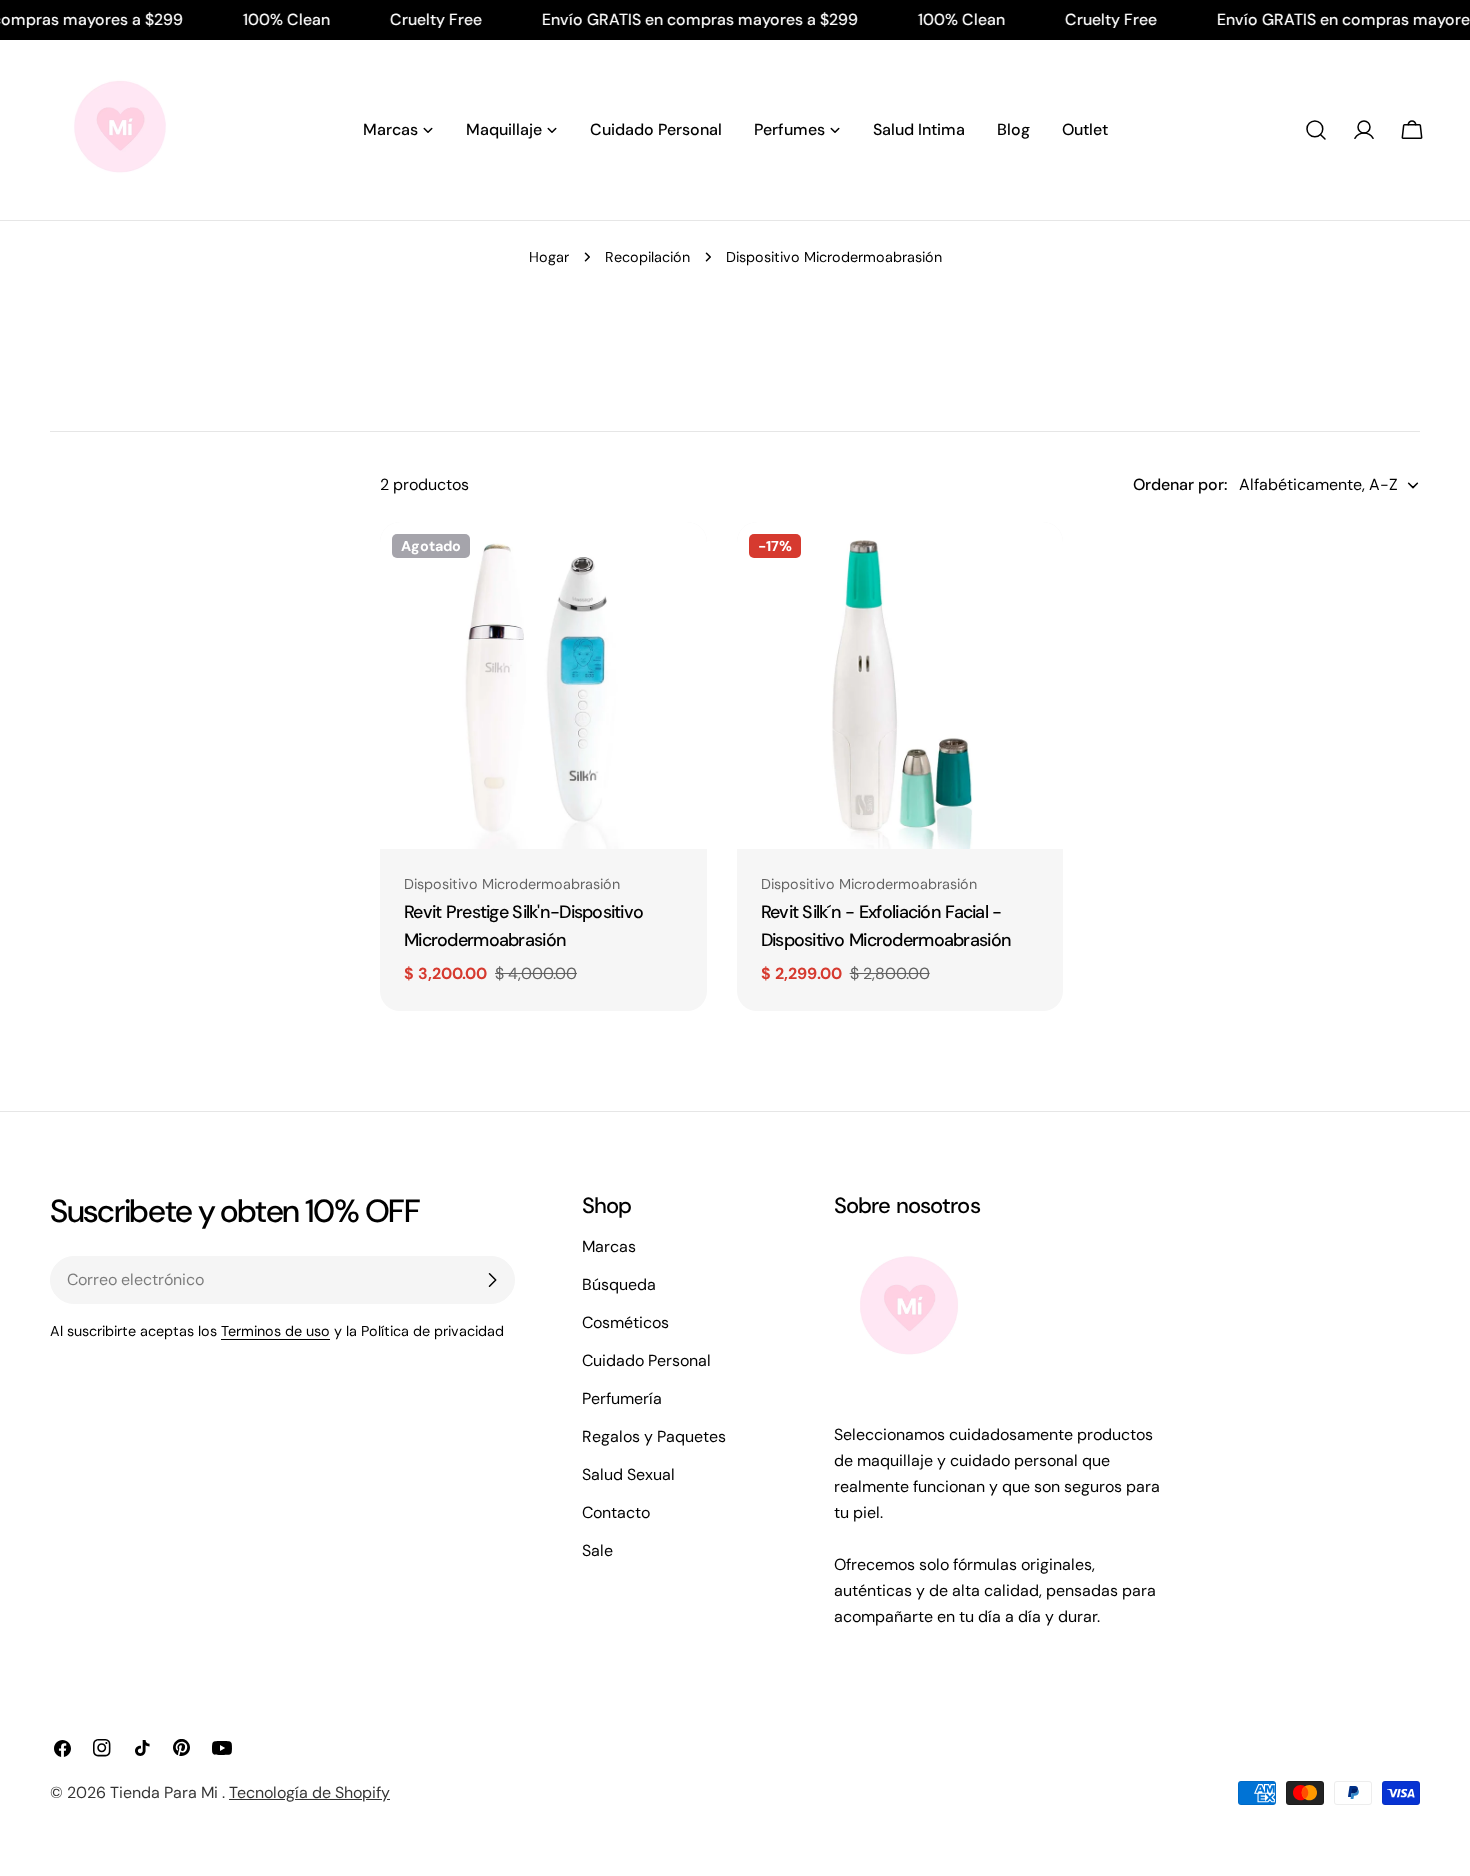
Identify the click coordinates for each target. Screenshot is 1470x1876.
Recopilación (647, 257)
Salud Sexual (628, 1474)
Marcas (609, 1246)
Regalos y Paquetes (654, 1436)
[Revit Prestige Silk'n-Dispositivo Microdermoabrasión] (543, 685)
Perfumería (622, 1398)
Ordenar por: (1180, 484)
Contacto (616, 1512)
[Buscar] (1316, 130)
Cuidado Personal (646, 1360)
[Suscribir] (492, 1280)
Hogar (549, 257)
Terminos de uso (275, 1331)
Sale (597, 1550)
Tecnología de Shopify (309, 1792)
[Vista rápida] (678, 566)
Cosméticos (625, 1322)
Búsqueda (619, 1284)
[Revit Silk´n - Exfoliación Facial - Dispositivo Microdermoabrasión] (900, 685)
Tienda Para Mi (166, 1792)
